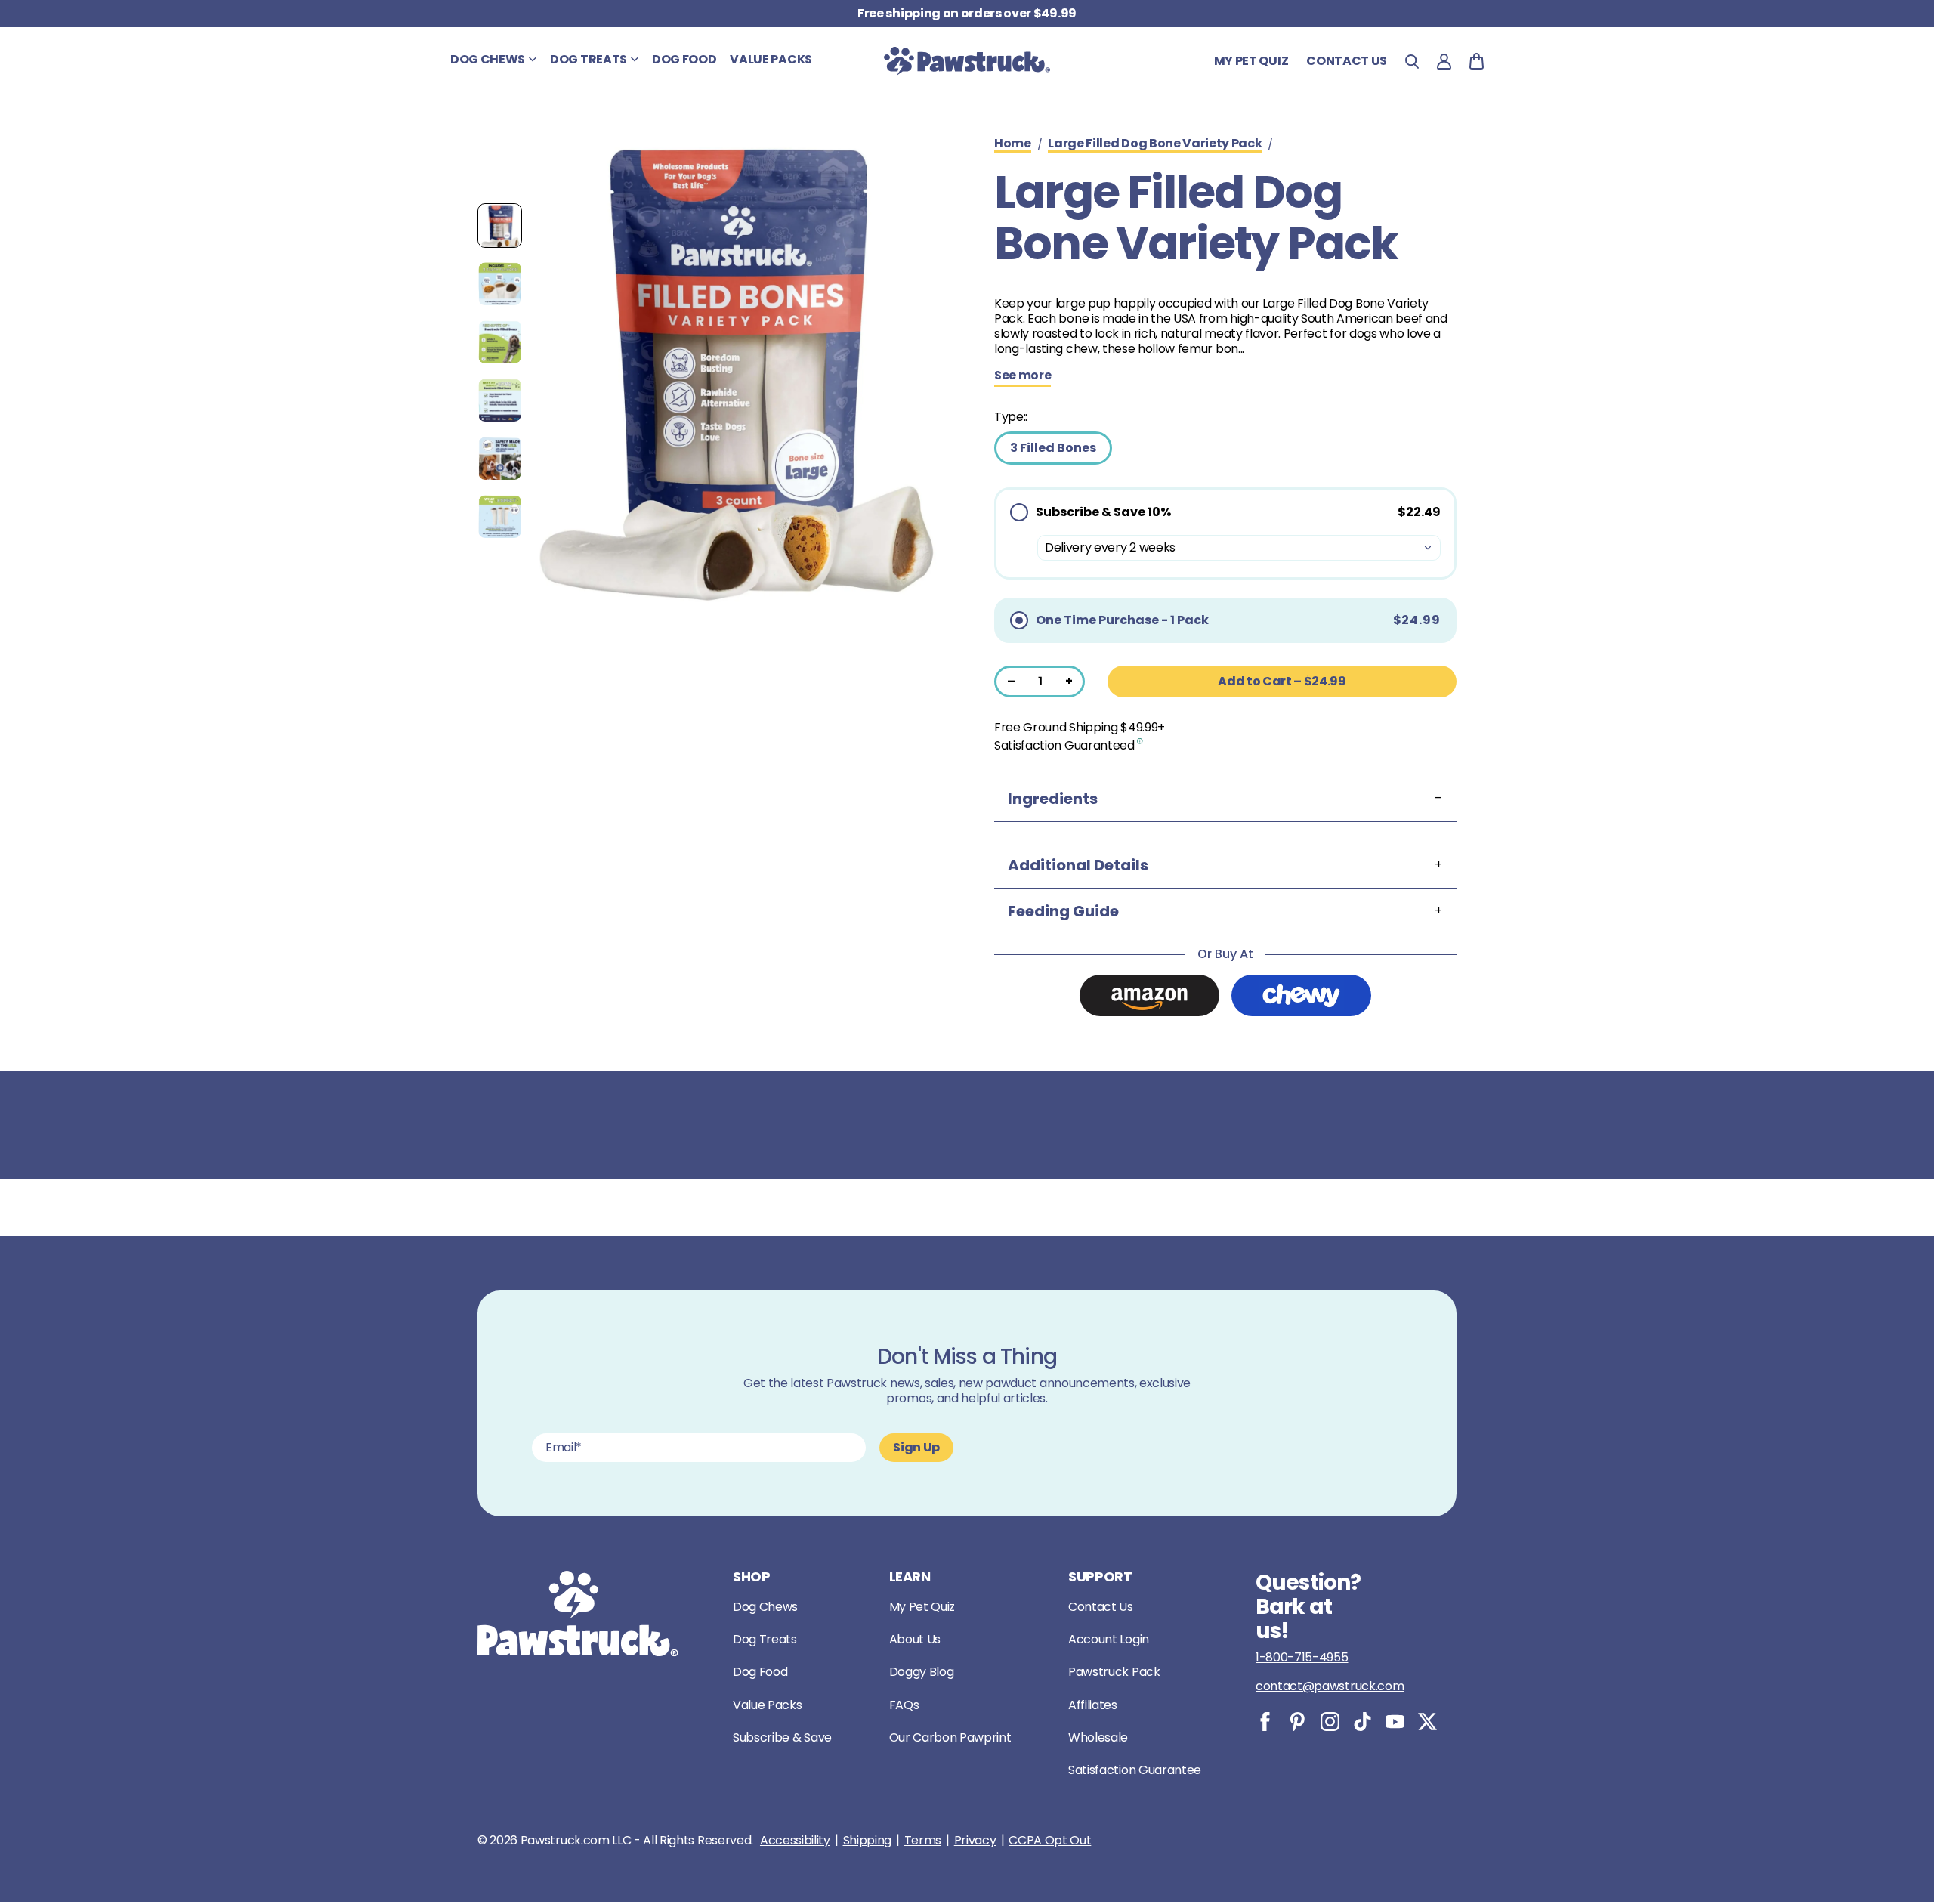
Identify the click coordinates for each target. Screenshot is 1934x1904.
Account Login (1109, 1639)
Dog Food (760, 1672)
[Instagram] (1330, 1722)
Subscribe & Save (782, 1737)
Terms (923, 1841)
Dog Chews (765, 1607)
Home (1013, 144)
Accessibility (795, 1841)
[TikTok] (1362, 1722)
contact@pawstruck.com (1330, 1686)
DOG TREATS (589, 59)
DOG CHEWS (488, 59)
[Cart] (1477, 61)
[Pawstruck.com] (967, 61)
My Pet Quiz (1251, 61)
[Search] (1412, 62)
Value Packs (767, 1705)
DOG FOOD (684, 59)
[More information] (1140, 740)
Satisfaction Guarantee (1135, 1770)
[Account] (1444, 62)
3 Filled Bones (1053, 448)
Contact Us (1101, 1607)
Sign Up (916, 1447)
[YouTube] (1395, 1722)
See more (1023, 376)
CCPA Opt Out (1050, 1841)
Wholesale (1098, 1737)
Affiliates (1093, 1705)
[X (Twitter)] (1427, 1722)
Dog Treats (765, 1639)
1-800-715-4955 (1302, 1657)
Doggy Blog (922, 1672)
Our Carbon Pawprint (950, 1737)
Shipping (867, 1841)
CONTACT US (1347, 61)
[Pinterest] (1298, 1722)
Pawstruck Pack (1114, 1672)
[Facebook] (1265, 1722)
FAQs (904, 1705)
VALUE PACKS (771, 59)
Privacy (975, 1841)
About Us (915, 1639)
